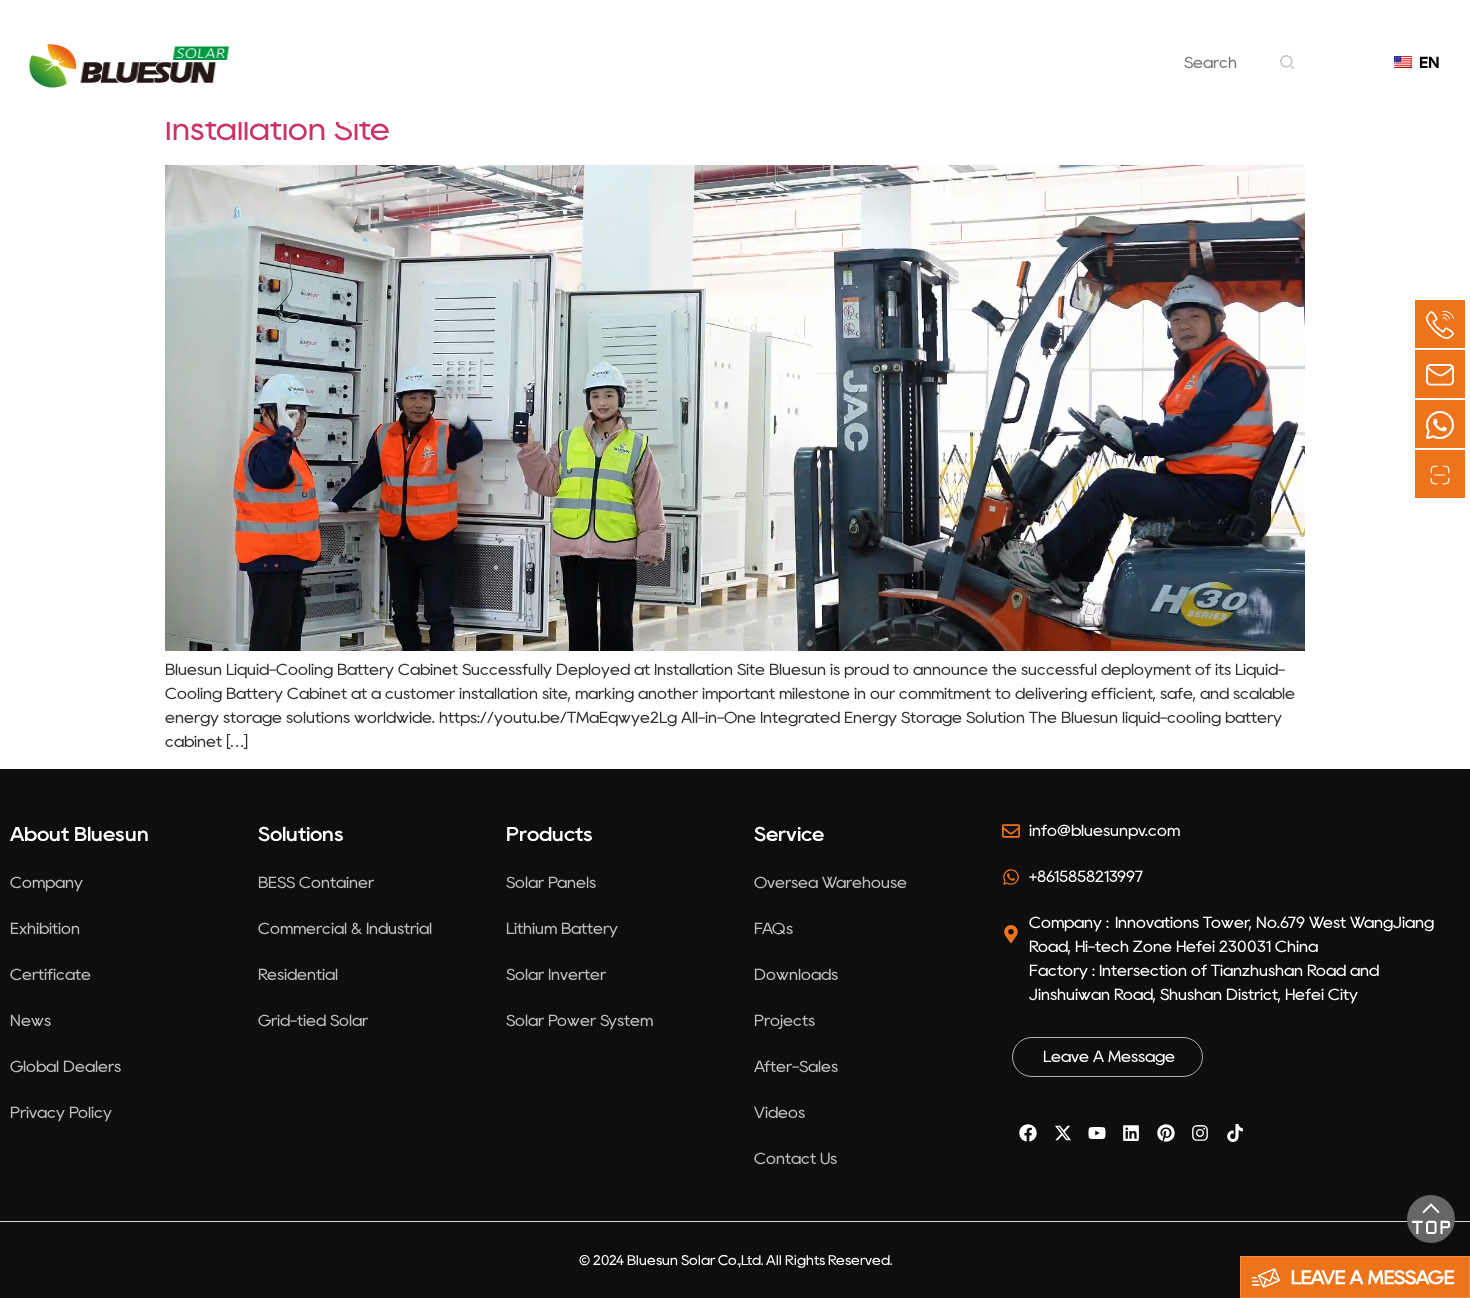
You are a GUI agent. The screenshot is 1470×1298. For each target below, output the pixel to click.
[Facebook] (1028, 1133)
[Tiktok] (1234, 1133)
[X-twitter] (1062, 1133)
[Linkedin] (1131, 1133)
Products (681, 77)
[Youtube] (1097, 1133)
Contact (1037, 77)
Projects (804, 77)
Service (920, 77)
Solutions (554, 77)
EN (1424, 62)
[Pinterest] (1166, 1133)
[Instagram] (1200, 1133)
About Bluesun (402, 77)
